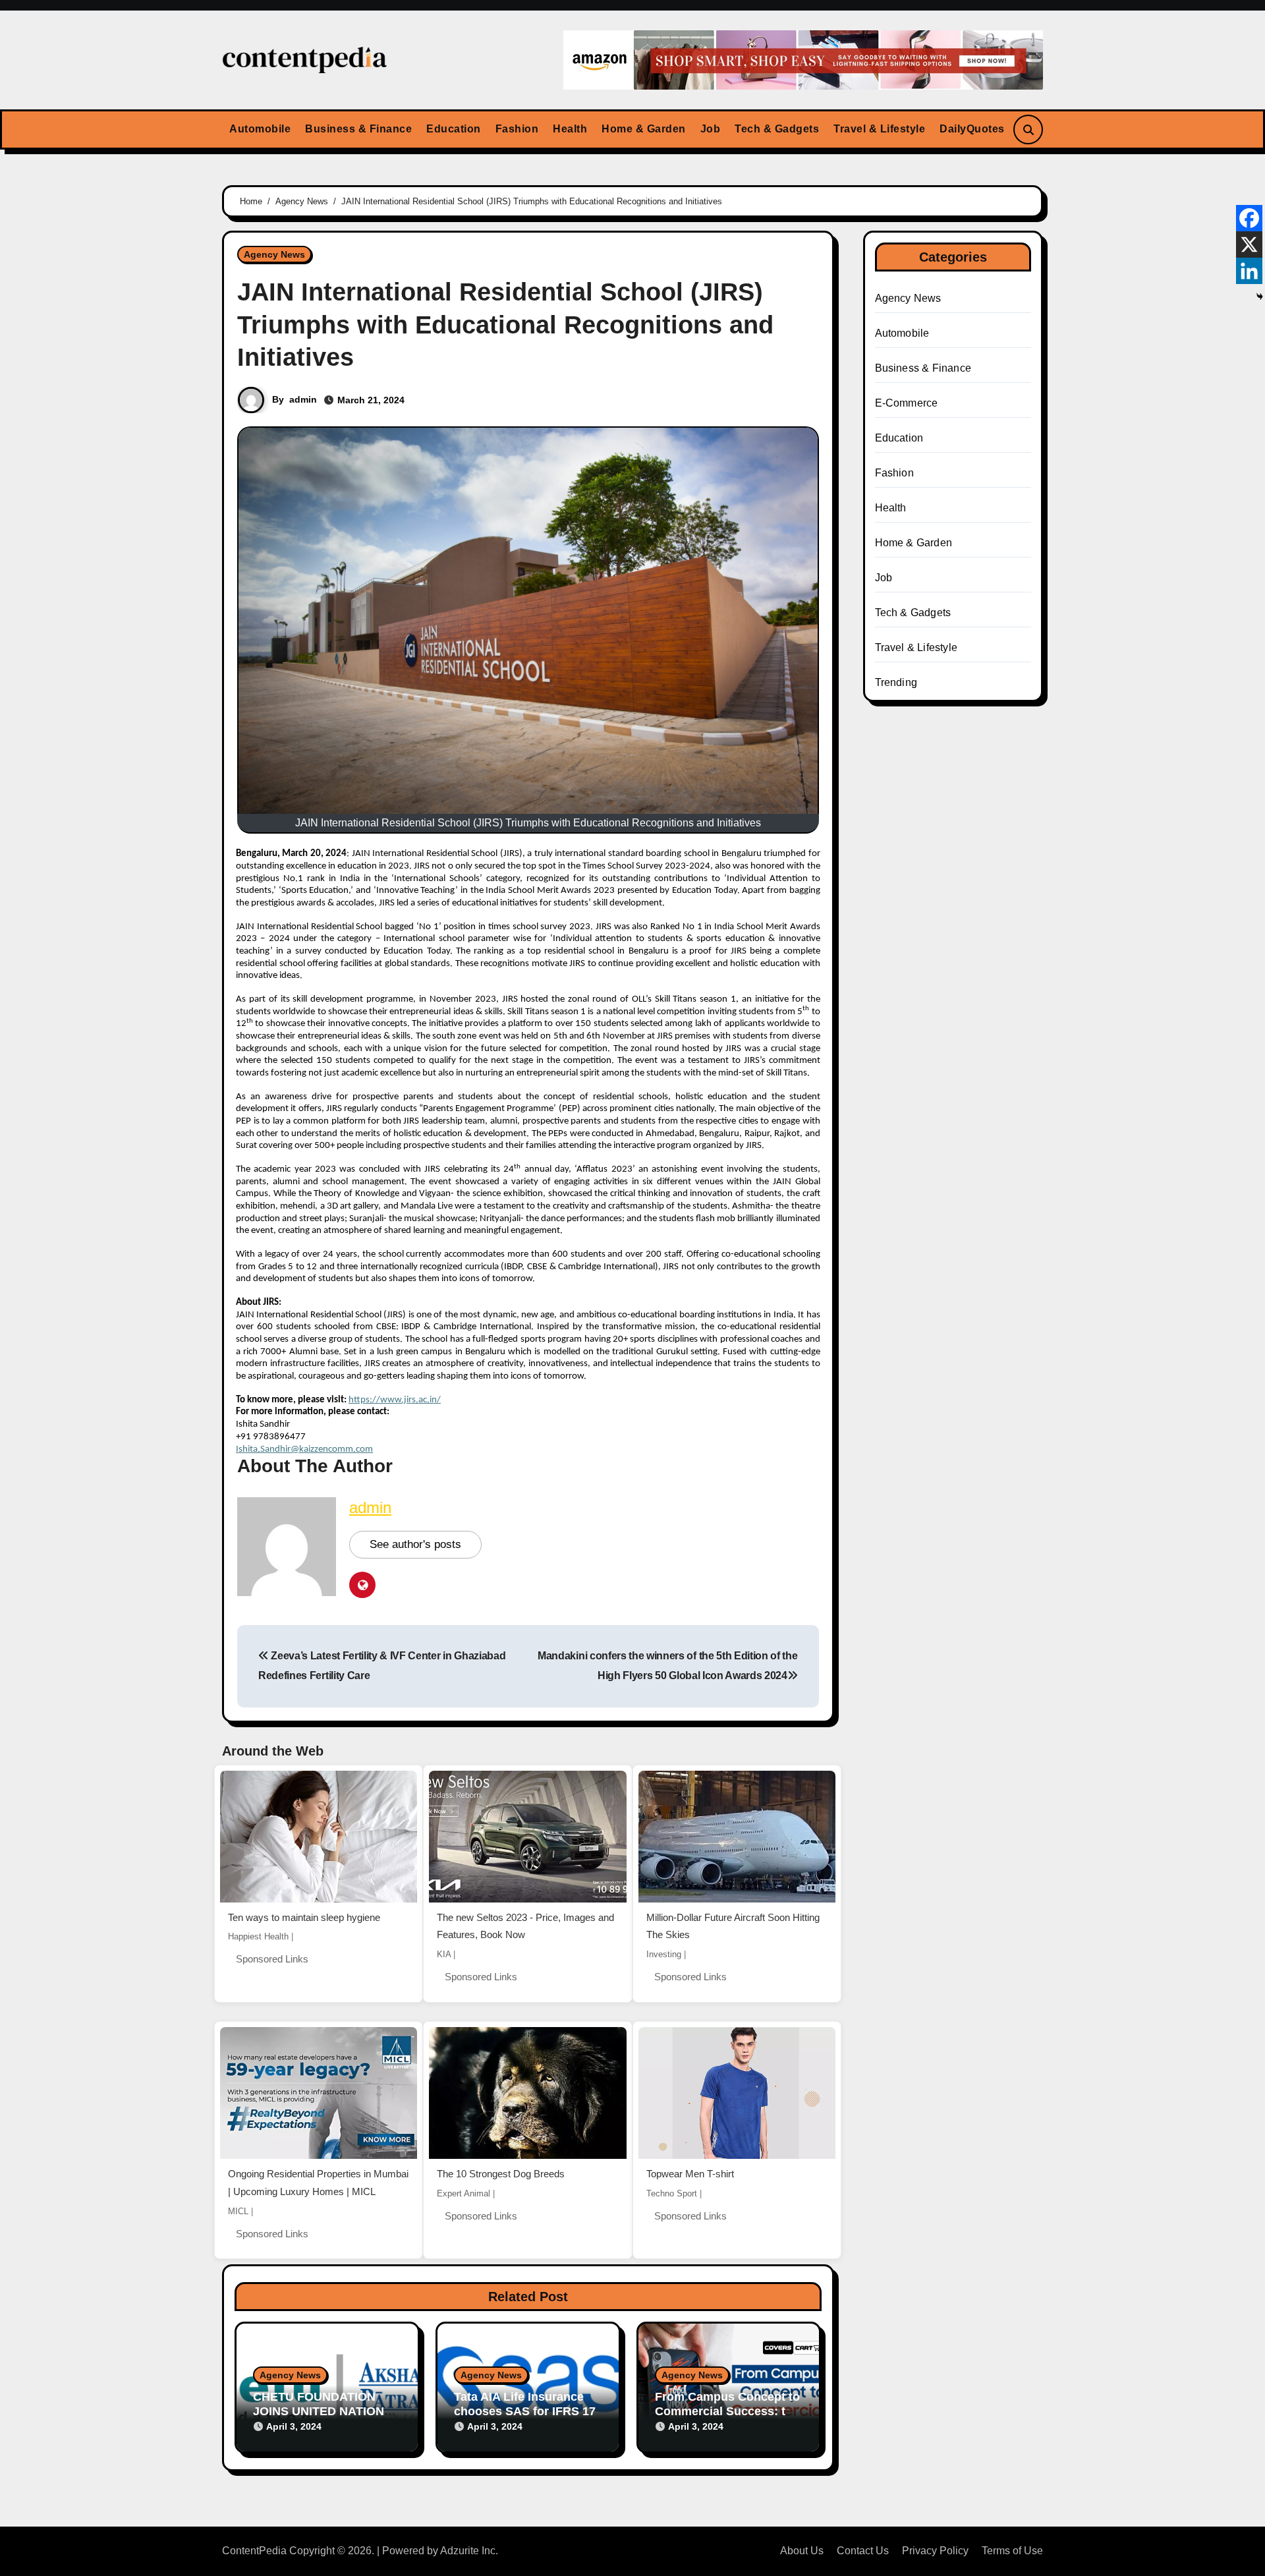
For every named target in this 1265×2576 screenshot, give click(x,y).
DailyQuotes (972, 129)
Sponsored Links (272, 1959)
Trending (896, 682)
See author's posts (415, 1544)
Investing (664, 1954)
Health (570, 129)
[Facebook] (1249, 218)
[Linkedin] (1249, 271)
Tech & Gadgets (777, 129)
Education (454, 129)
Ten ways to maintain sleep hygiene (304, 1917)
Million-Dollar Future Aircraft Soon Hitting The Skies (733, 1926)
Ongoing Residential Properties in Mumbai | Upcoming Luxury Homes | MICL (318, 2183)
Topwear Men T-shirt (690, 2174)
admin (303, 399)
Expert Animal (464, 2193)
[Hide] (1260, 297)
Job (711, 129)
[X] (1249, 244)
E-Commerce (907, 403)
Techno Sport (672, 2193)
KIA (444, 1954)
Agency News (274, 254)
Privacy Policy (935, 2551)
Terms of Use (1012, 2551)
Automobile (260, 129)
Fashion (517, 129)
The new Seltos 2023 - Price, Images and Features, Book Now (525, 1926)
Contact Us (863, 2551)
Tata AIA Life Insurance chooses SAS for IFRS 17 (525, 2404)
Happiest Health (258, 1936)
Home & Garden (644, 129)
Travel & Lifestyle (879, 129)
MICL (238, 2211)
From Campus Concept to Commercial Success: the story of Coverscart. (727, 2411)
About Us (802, 2551)
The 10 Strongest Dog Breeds (501, 2174)
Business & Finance (358, 129)
